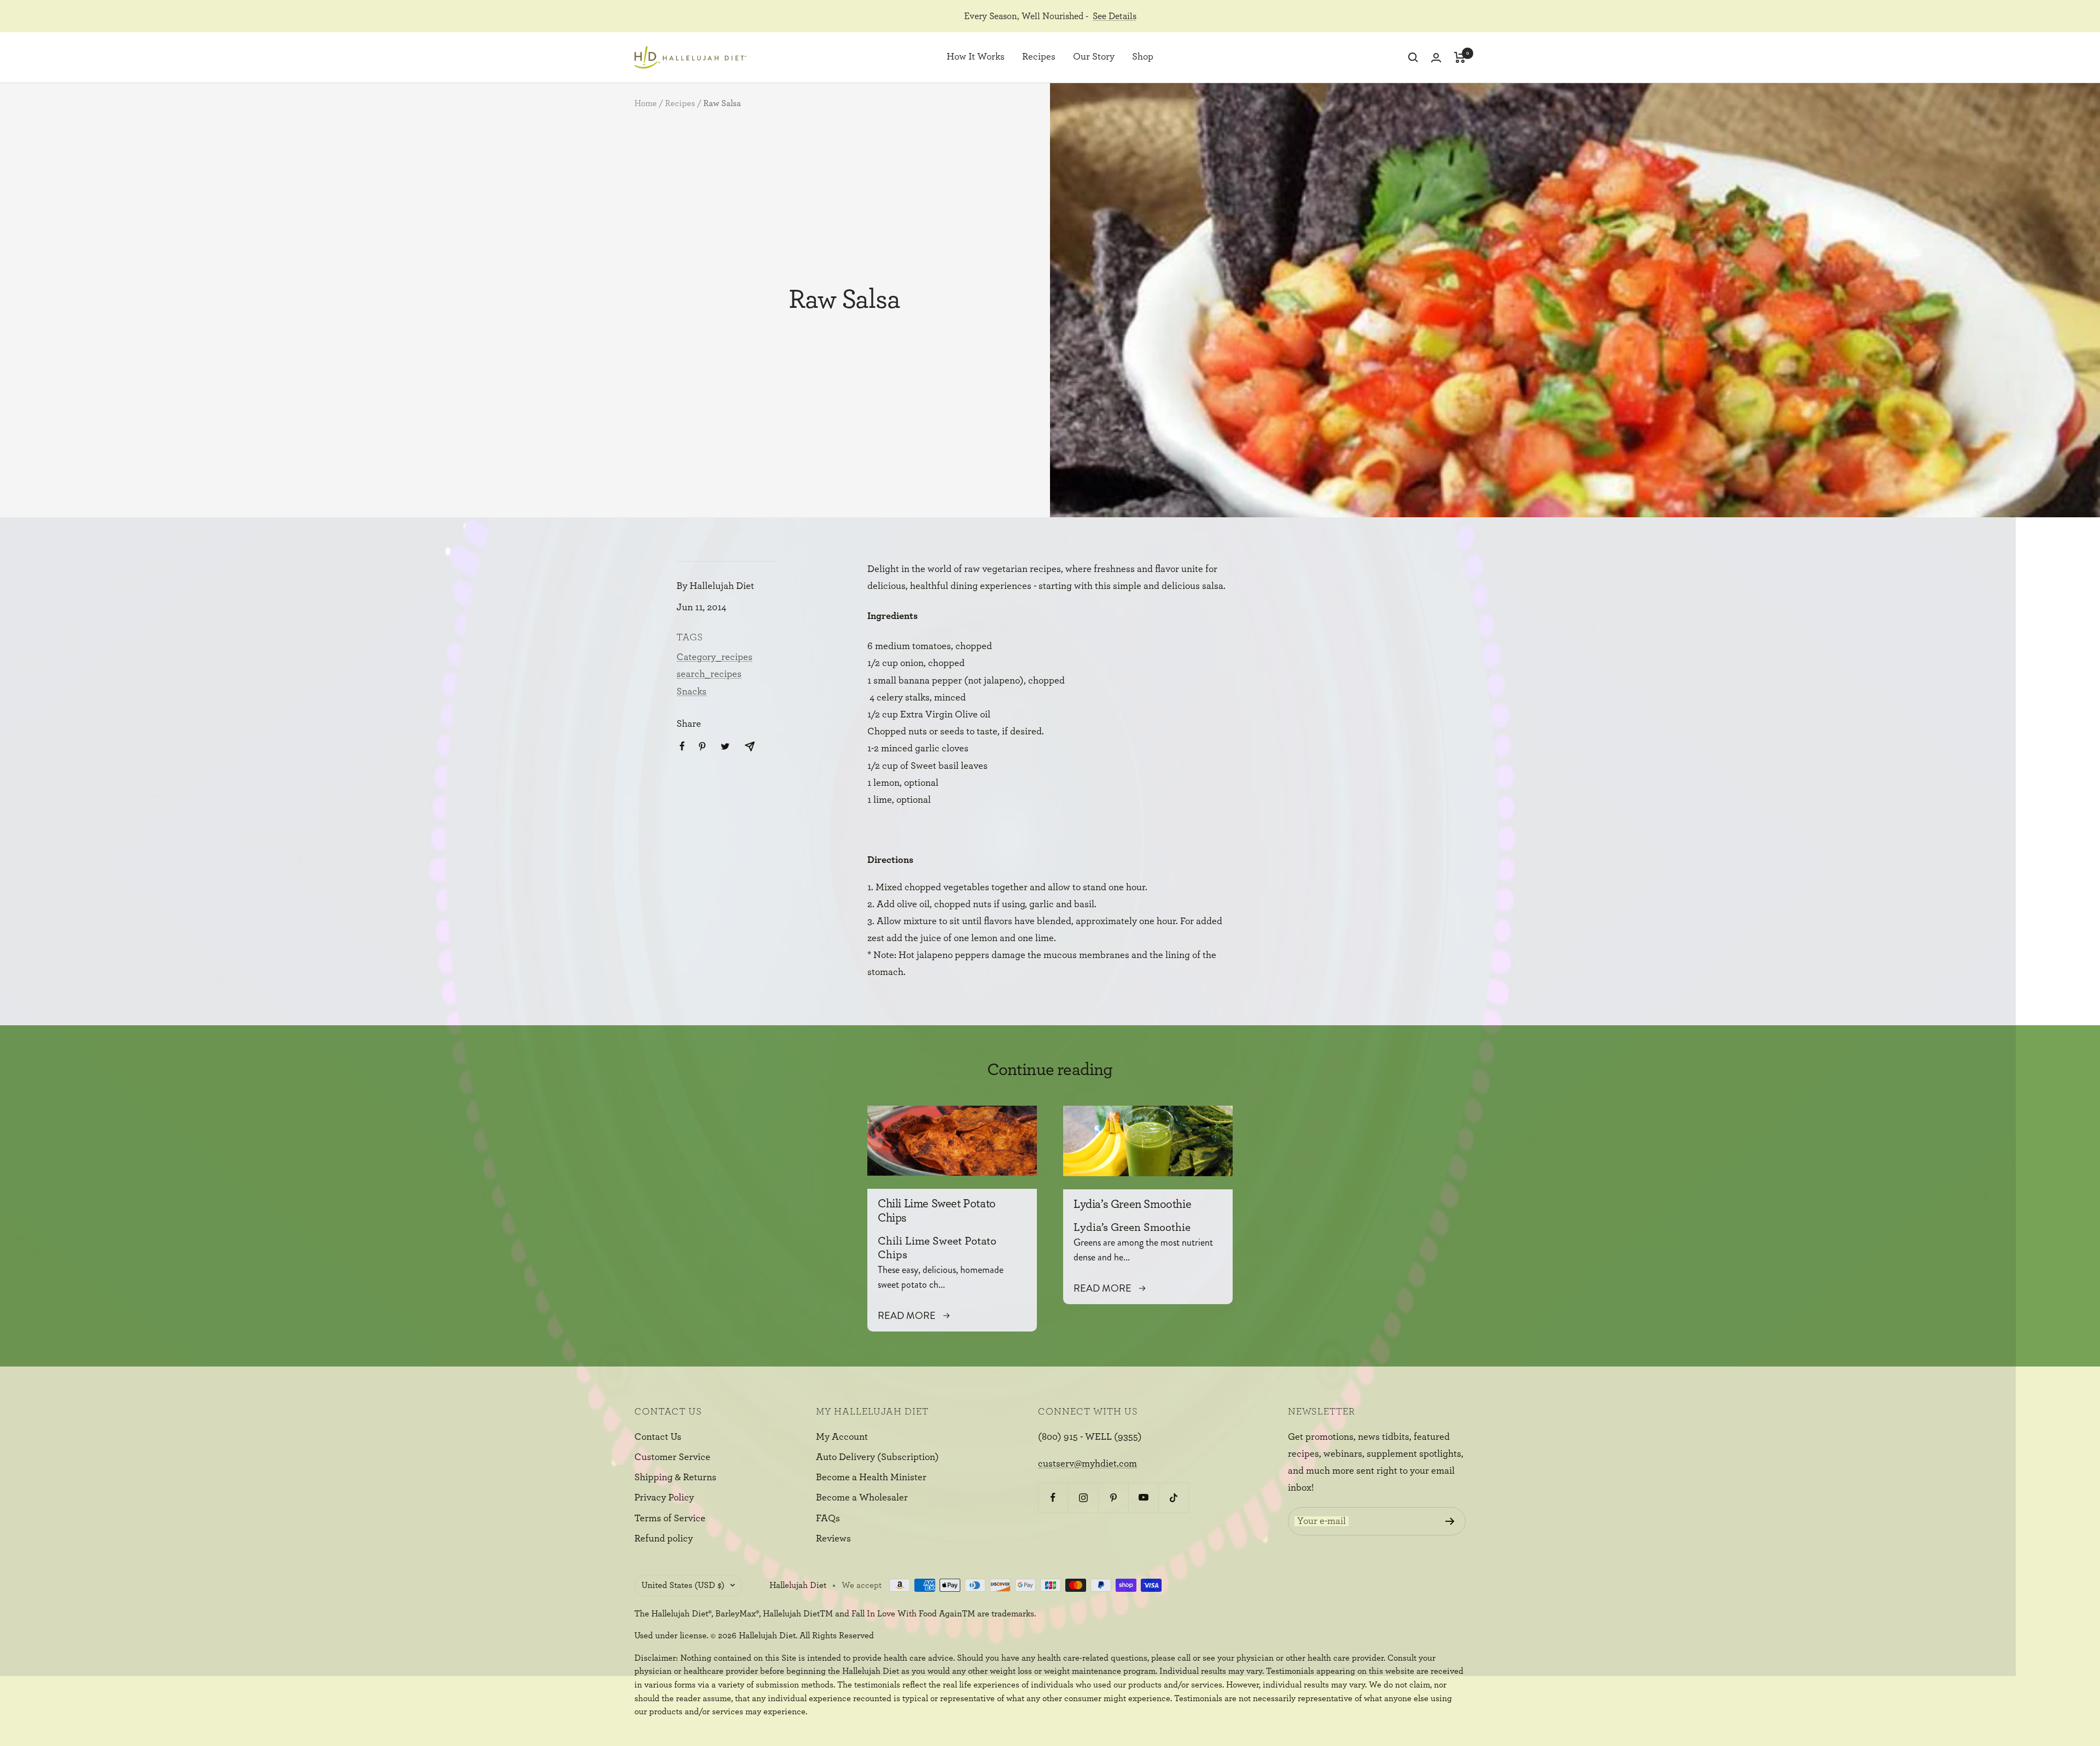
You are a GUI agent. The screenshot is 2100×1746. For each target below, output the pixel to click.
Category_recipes (714, 657)
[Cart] (1460, 57)
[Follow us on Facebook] (1053, 1497)
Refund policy (664, 1539)
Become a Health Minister (871, 1478)
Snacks (692, 692)
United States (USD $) (683, 1585)
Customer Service (672, 1457)
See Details (1115, 16)
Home (646, 103)
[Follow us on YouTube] (1143, 1497)
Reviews (833, 1539)
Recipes (1039, 57)
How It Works (976, 57)
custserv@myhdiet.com (1087, 1464)
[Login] (1436, 58)
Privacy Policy (664, 1498)
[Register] (1450, 1521)
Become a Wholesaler (862, 1498)
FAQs (828, 1519)
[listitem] (682, 746)
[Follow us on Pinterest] (1113, 1497)
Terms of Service (670, 1519)
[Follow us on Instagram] (1083, 1497)
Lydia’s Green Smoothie (1132, 1204)
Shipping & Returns (675, 1478)
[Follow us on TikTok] (1173, 1497)
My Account (842, 1437)
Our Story (1094, 57)
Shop (1143, 57)
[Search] (1413, 57)
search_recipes (709, 674)
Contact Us (658, 1437)
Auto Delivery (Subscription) (877, 1457)
